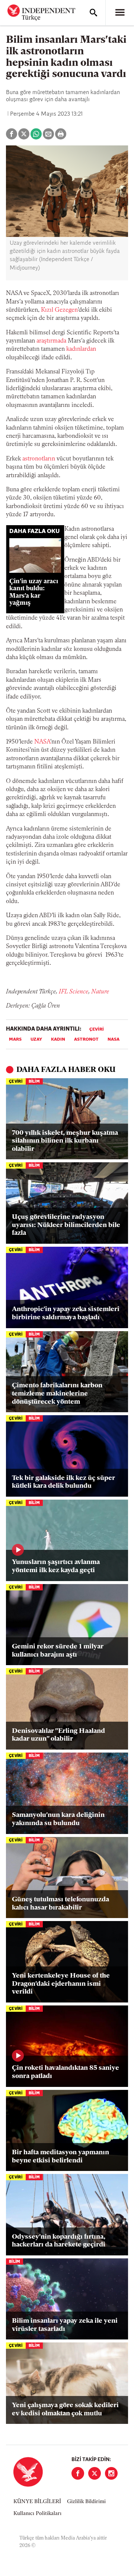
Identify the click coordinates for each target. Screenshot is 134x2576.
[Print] (61, 134)
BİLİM (34, 1082)
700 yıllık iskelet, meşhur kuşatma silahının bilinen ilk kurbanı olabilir (65, 1141)
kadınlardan (81, 349)
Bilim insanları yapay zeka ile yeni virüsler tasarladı (65, 2325)
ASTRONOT (86, 1040)
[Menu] (120, 13)
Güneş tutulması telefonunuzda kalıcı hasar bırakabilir (60, 1904)
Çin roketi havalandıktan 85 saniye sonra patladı (66, 2072)
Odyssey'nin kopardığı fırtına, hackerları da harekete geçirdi (59, 2241)
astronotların (39, 459)
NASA (42, 742)
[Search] (93, 13)
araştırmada (51, 341)
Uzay (36, 1040)
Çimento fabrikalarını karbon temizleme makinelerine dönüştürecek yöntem (57, 1394)
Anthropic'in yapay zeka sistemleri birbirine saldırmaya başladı (66, 1314)
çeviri (97, 1030)
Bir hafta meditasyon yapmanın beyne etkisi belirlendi (60, 2157)
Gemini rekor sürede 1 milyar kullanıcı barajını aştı (58, 1651)
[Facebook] (78, 2473)
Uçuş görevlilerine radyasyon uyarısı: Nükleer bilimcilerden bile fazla (66, 1225)
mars (15, 1040)
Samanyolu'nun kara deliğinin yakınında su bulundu (58, 1819)
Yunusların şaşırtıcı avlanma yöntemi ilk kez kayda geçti (56, 1567)
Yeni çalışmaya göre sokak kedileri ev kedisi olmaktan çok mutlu (65, 2410)
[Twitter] (95, 2473)
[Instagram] (111, 2473)
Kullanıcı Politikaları (37, 2514)
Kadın (58, 1040)
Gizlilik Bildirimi (86, 2502)
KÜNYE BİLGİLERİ (37, 2502)
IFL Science (74, 992)
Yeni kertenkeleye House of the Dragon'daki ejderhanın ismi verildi (61, 1984)
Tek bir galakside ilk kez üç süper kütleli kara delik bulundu (63, 1483)
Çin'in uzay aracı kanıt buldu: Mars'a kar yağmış (34, 592)
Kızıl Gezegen (59, 310)
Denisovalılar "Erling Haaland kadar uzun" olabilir (58, 1735)
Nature (100, 992)
